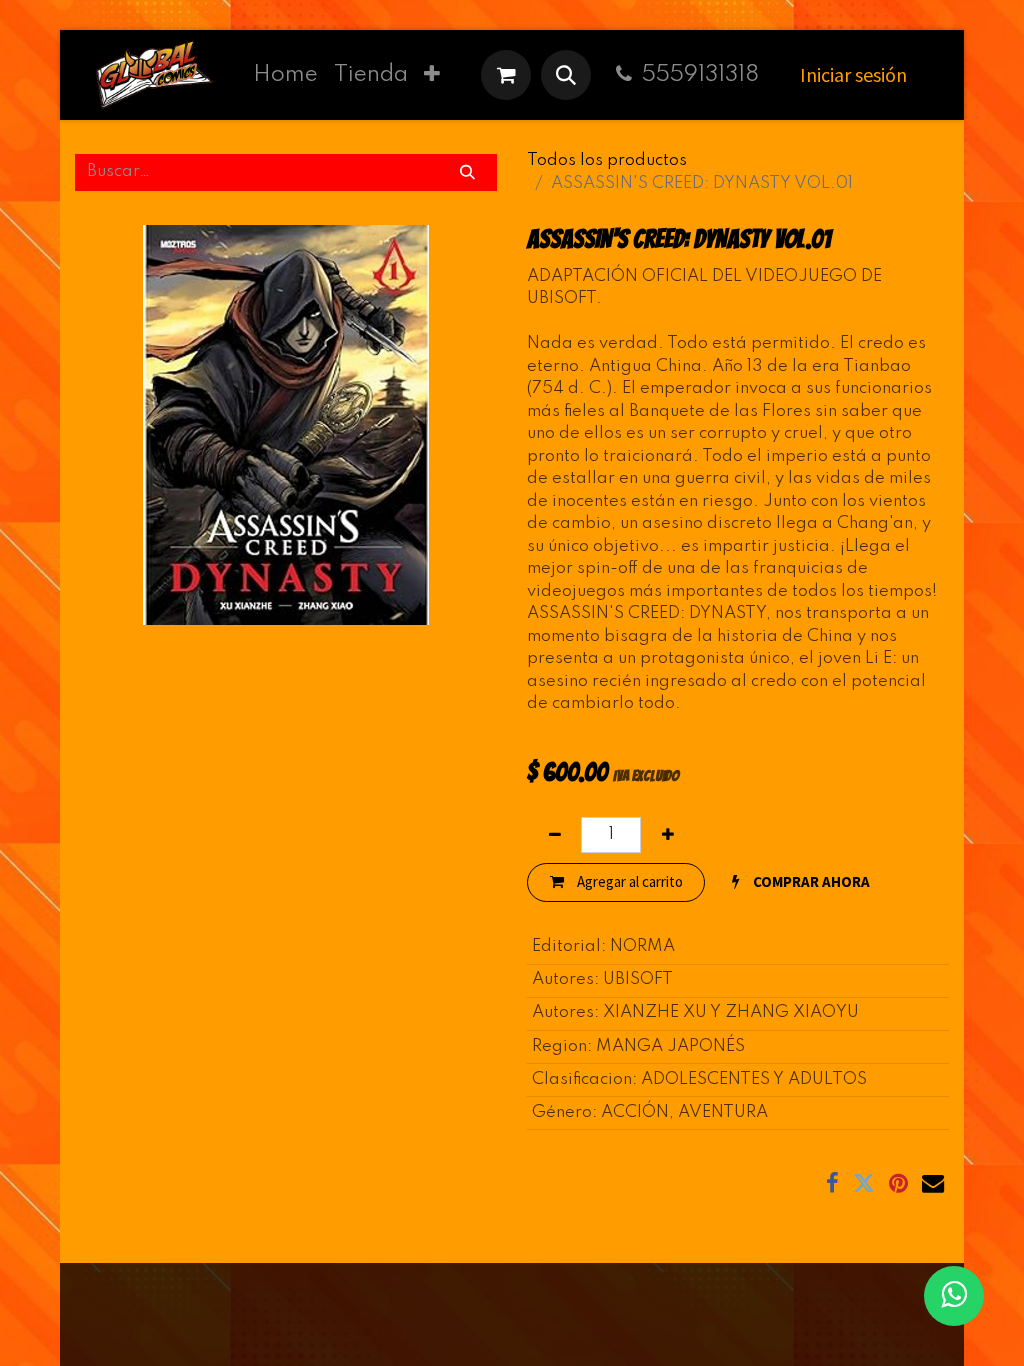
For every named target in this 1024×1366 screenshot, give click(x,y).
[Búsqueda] (468, 172)
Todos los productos (607, 160)
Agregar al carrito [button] (628, 881)
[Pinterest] (898, 1183)
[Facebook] (832, 1183)
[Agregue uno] (667, 835)
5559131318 (700, 75)
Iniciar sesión (853, 74)
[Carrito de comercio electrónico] (506, 75)
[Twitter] (864, 1183)
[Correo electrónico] (933, 1183)
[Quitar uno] (554, 835)
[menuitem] (285, 75)
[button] (566, 75)
